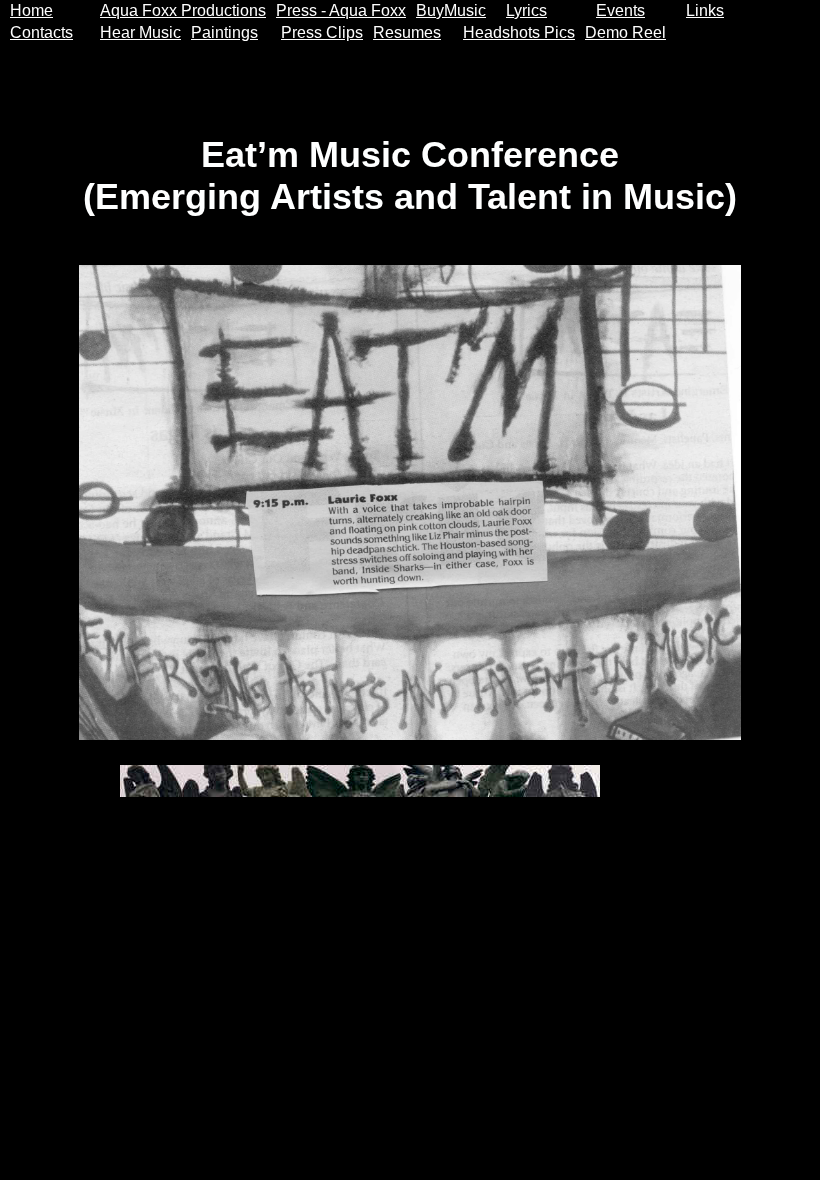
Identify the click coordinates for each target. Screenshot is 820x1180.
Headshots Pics (519, 32)
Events (620, 10)
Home (31, 10)
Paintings (224, 32)
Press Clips (322, 32)
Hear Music (140, 32)
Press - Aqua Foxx (341, 10)
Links (705, 10)
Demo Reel (625, 32)
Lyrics (526, 10)
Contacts (41, 32)
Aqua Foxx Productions (183, 10)
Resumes (407, 32)
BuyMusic (451, 10)
